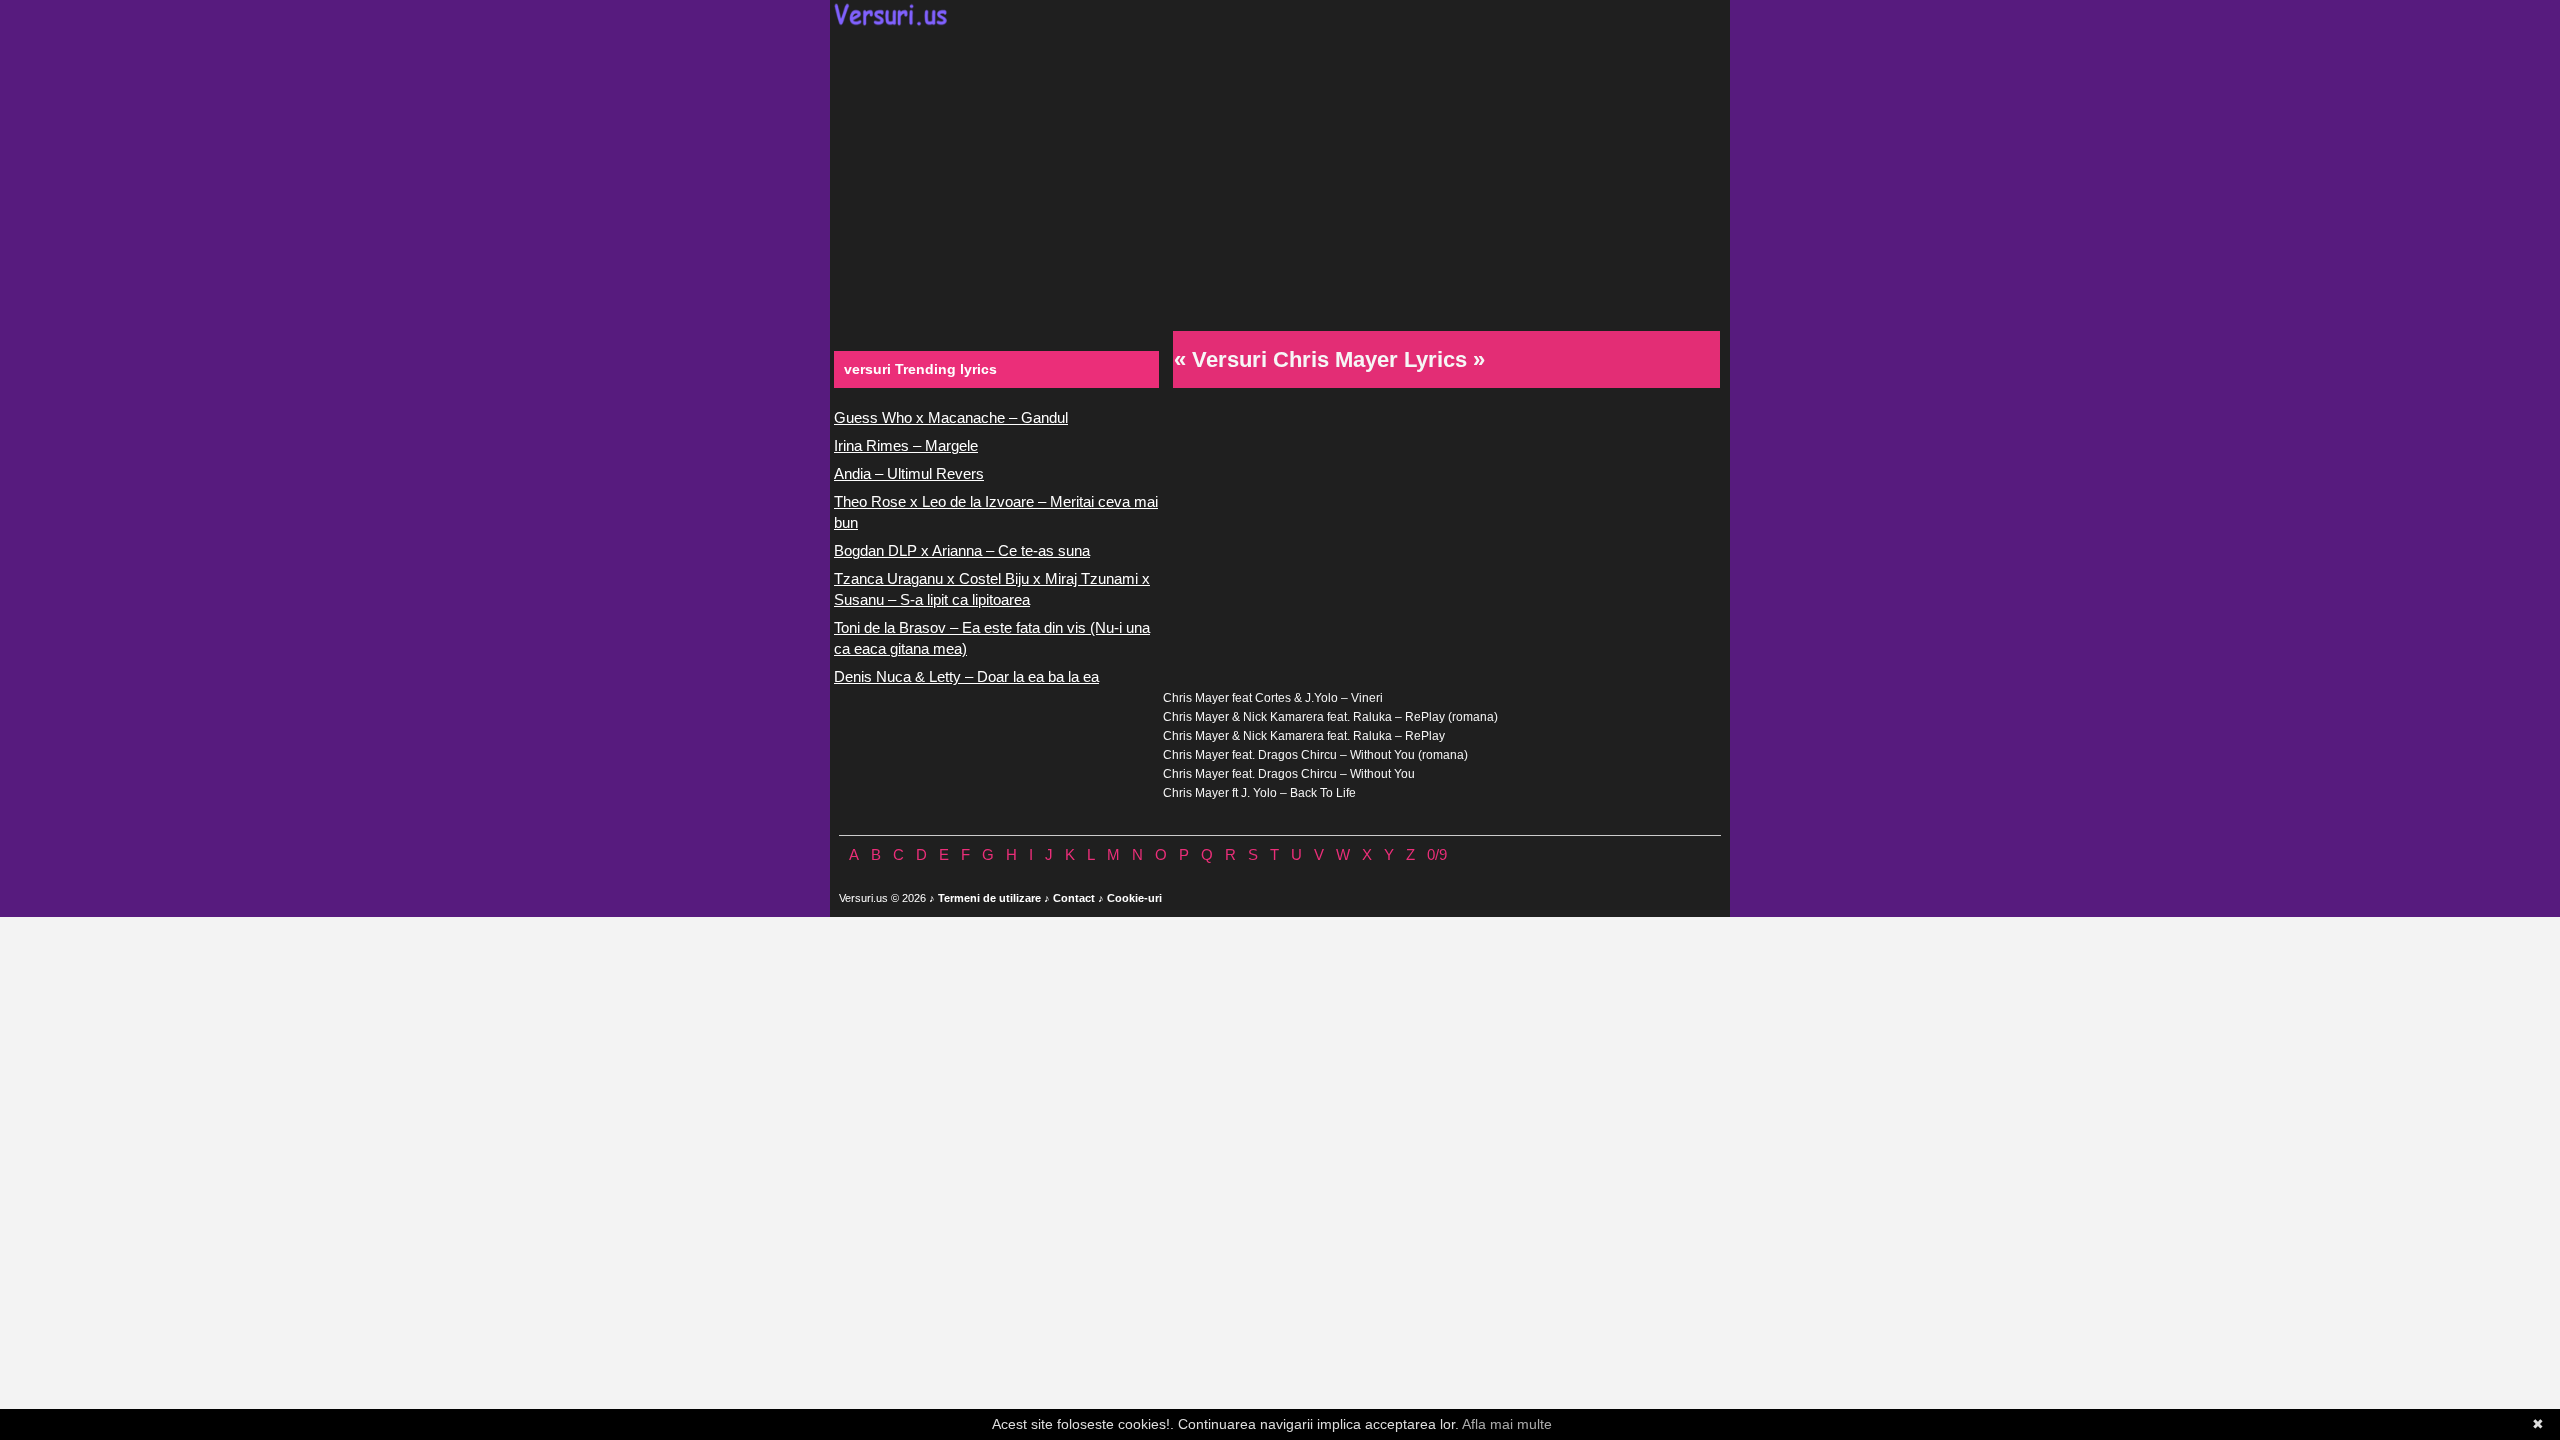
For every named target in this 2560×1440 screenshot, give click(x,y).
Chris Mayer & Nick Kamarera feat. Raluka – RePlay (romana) (1330, 717)
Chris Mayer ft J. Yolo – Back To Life (1259, 793)
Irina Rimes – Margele (906, 445)
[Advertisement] (1280, 176)
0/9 (1437, 854)
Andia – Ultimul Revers (909, 473)
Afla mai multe (1507, 1424)
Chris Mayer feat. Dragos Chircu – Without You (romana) (1315, 755)
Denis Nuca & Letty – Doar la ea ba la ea (966, 676)
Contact (1074, 898)
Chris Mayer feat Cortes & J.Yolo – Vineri (1273, 698)
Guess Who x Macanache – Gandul (951, 417)
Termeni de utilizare (989, 898)
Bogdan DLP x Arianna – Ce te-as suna (962, 550)
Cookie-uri (1134, 898)
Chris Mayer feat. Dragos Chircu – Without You (1289, 774)
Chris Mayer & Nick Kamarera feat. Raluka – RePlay (1304, 736)
